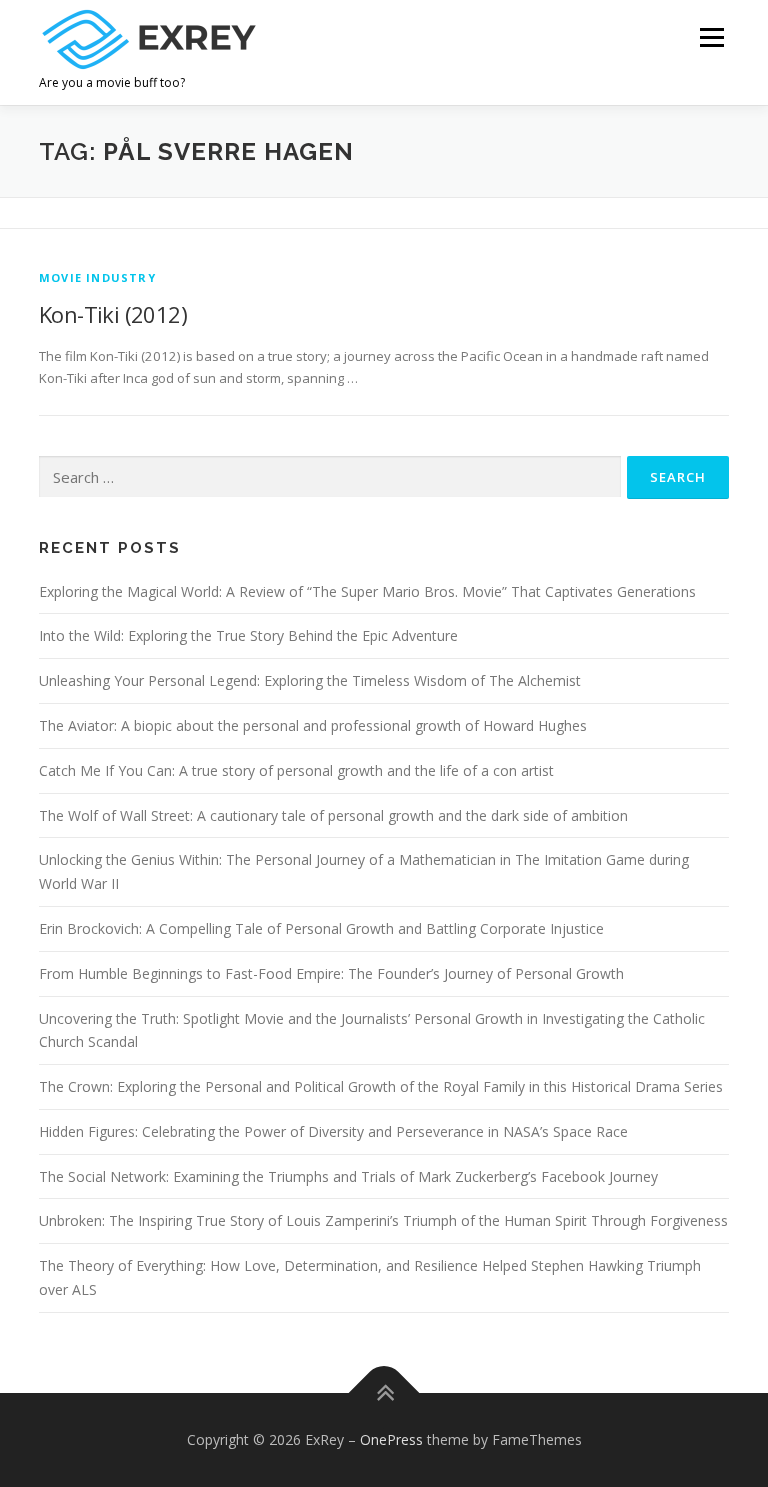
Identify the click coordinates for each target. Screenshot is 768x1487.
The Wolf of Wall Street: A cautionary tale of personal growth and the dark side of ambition (333, 815)
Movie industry (97, 277)
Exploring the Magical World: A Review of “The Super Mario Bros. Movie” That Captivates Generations (367, 591)
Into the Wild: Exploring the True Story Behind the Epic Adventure (248, 635)
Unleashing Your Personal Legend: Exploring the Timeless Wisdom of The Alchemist (310, 680)
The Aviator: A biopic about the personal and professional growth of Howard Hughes (313, 725)
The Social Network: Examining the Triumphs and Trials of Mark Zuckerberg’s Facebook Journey (348, 1176)
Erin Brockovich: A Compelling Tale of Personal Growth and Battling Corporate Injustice (321, 928)
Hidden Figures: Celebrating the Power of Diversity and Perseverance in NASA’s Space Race (333, 1131)
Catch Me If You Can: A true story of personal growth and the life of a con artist (296, 770)
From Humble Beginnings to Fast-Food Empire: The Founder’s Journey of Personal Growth (331, 973)
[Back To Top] (384, 1393)
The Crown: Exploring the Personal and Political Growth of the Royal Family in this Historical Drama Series (381, 1086)
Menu (711, 37)
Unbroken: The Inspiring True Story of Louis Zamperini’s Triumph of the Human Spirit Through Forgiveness (383, 1220)
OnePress (391, 1439)
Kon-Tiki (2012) (113, 314)
